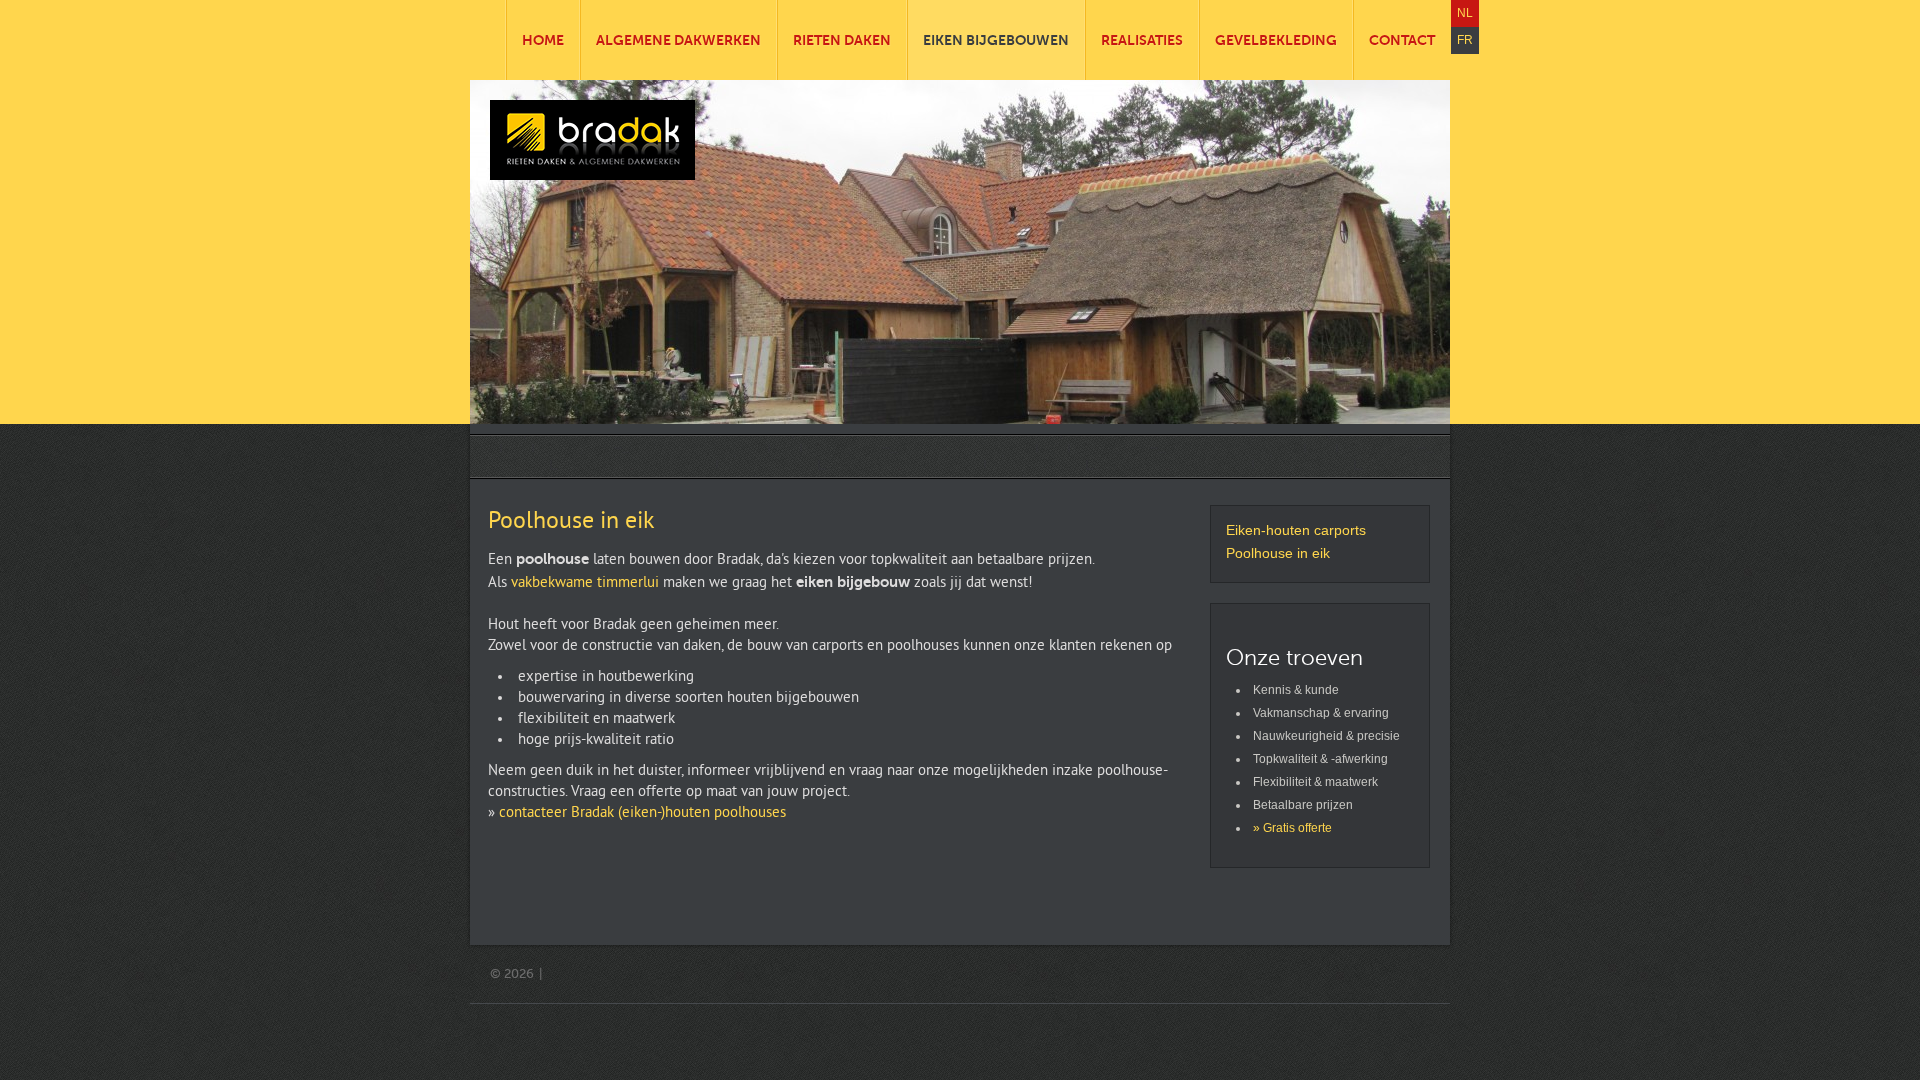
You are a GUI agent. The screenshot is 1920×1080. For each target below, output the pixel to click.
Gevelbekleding (1276, 40)
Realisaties (1142, 40)
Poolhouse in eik (571, 522)
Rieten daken (842, 40)
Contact (1402, 40)
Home (543, 40)
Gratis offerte (1297, 828)
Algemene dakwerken (678, 40)
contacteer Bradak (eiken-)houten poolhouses (642, 813)
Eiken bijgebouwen (996, 40)
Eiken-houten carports (1296, 530)
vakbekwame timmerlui (585, 583)
